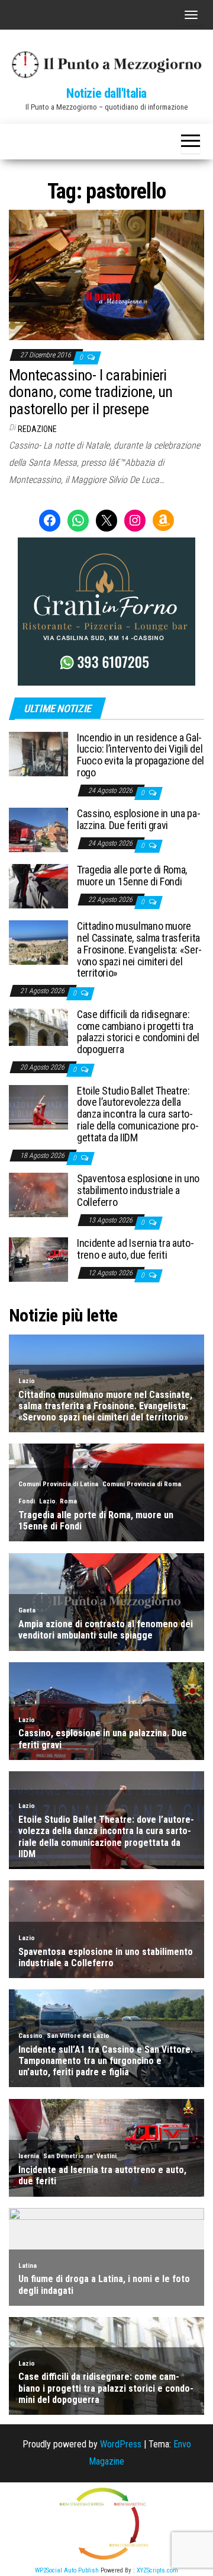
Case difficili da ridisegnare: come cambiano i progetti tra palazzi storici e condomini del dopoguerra (138, 1032)
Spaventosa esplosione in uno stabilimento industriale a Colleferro (138, 1190)
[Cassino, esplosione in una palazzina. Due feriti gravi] (38, 829)
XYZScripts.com (157, 2570)
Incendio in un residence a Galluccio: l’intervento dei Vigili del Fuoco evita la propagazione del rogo (141, 755)
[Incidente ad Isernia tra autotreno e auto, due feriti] (38, 1259)
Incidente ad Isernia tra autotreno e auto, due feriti (135, 1249)
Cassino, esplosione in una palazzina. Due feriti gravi (139, 819)
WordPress (121, 2444)
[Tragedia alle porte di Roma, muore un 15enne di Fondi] (38, 886)
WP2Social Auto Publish (67, 2570)
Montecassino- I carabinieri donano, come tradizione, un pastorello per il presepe (91, 392)
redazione (37, 429)
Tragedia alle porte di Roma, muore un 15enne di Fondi (132, 876)
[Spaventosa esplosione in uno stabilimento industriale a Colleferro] (38, 1194)
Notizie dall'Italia (106, 93)
